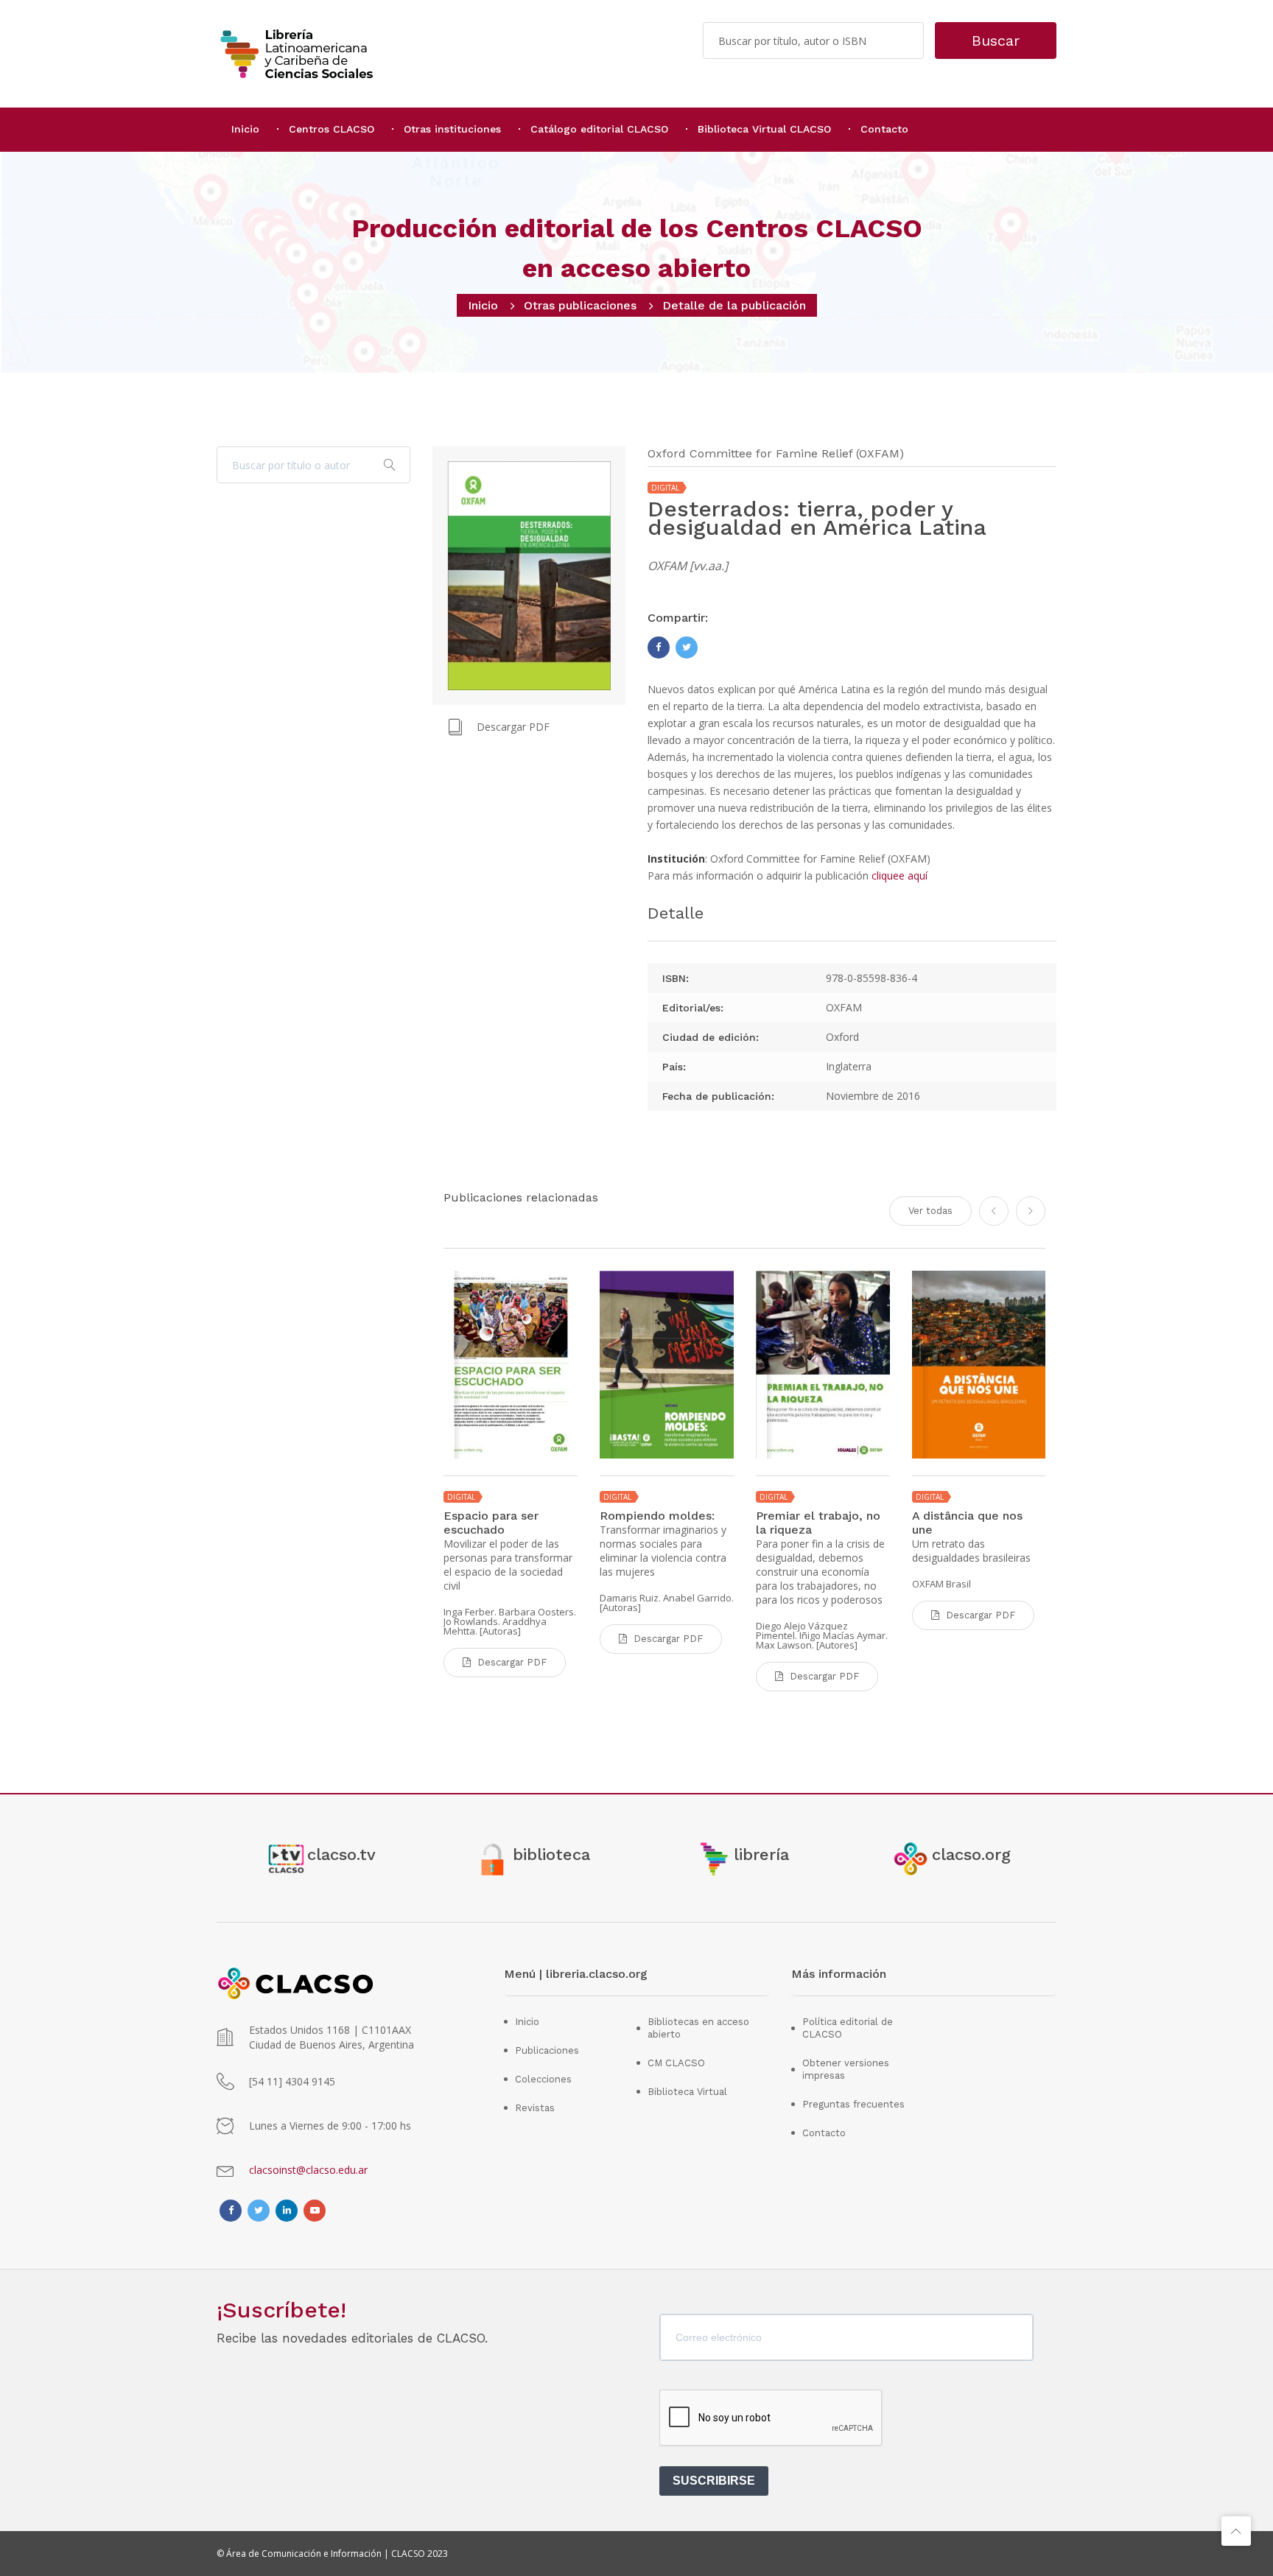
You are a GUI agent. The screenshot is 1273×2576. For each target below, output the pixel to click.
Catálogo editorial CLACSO (599, 129)
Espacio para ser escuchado (491, 1523)
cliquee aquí (899, 875)
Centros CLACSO (332, 129)
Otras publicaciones (580, 305)
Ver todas (930, 1211)
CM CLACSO (676, 2063)
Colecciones (543, 2079)
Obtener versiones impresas (846, 2069)
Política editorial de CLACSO (848, 2028)
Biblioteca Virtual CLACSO (764, 129)
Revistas (535, 2108)
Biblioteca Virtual (687, 2092)
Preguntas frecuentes (853, 2104)
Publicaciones (547, 2050)
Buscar (996, 41)
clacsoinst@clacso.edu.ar (308, 2170)
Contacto (884, 129)
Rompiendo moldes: (657, 1516)
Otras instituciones (452, 129)
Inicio (245, 129)
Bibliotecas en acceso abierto (698, 2028)
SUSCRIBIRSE (714, 2481)
